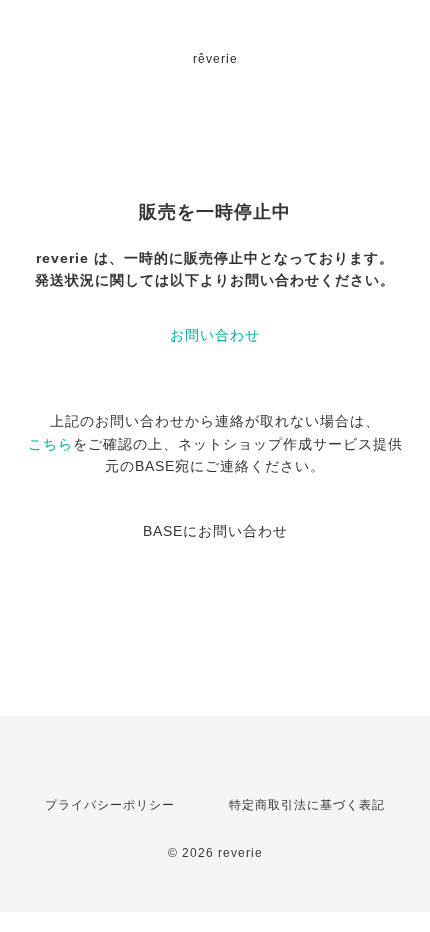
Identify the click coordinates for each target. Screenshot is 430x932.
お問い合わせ (215, 335)
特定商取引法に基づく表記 (307, 805)
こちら (50, 444)
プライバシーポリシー (110, 805)
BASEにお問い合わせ (215, 531)
